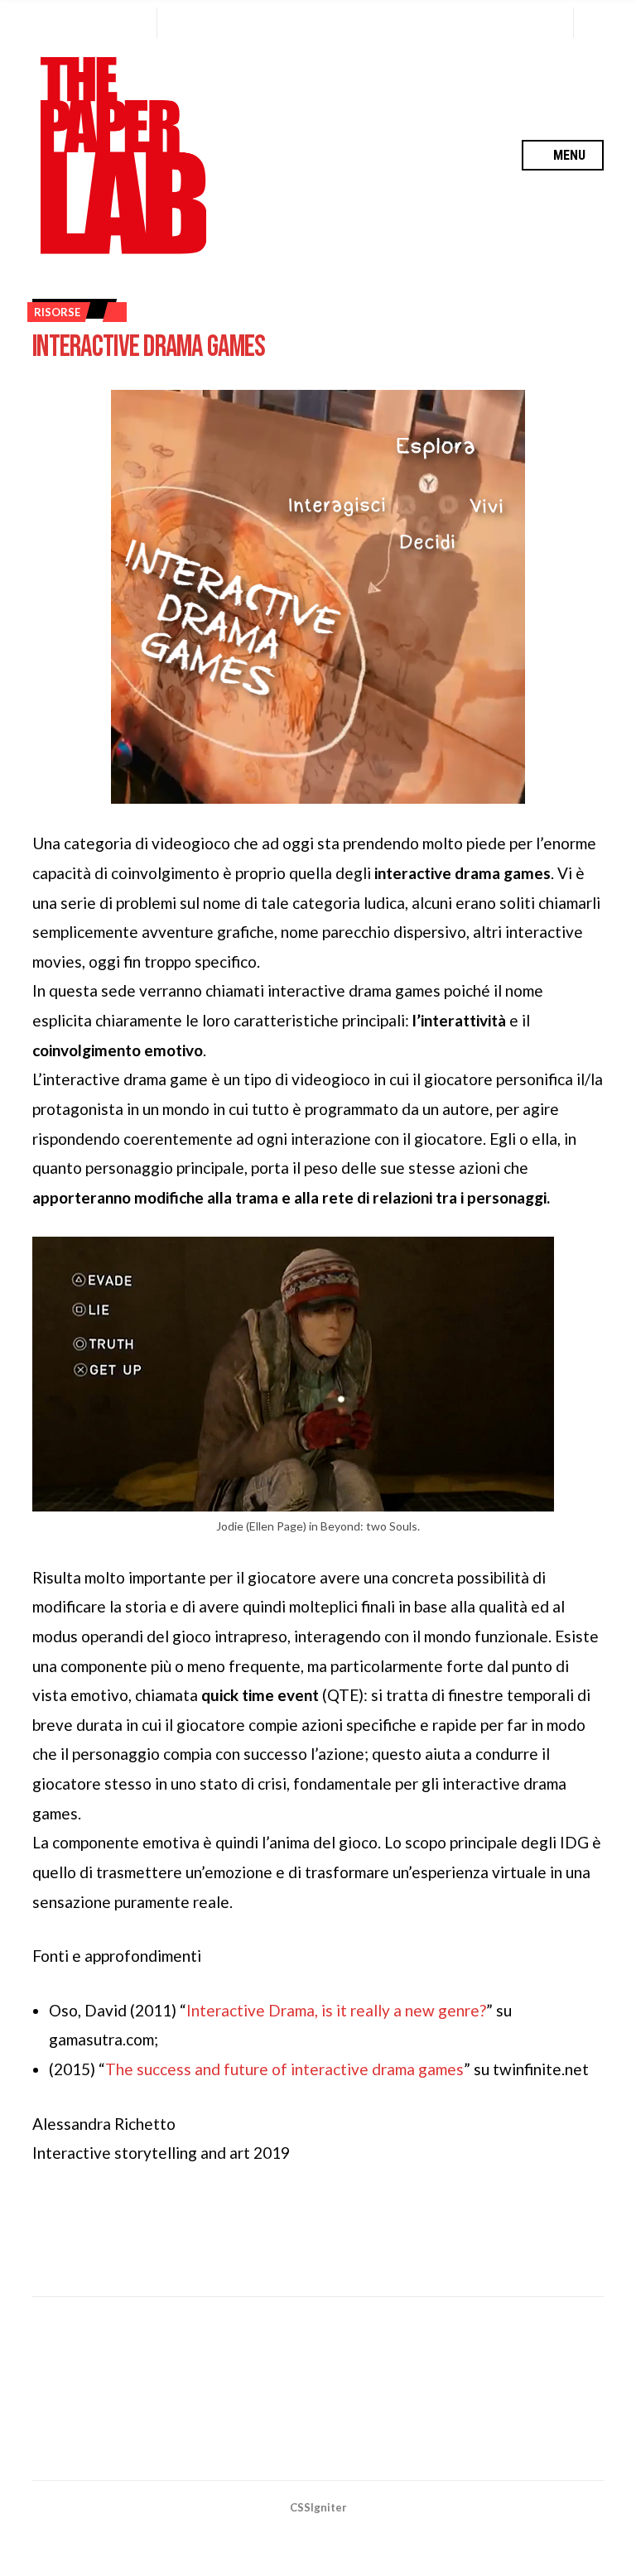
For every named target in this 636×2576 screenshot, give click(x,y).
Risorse (57, 312)
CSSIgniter (318, 2507)
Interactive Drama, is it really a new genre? (336, 2010)
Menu (568, 155)
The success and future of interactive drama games (284, 2069)
